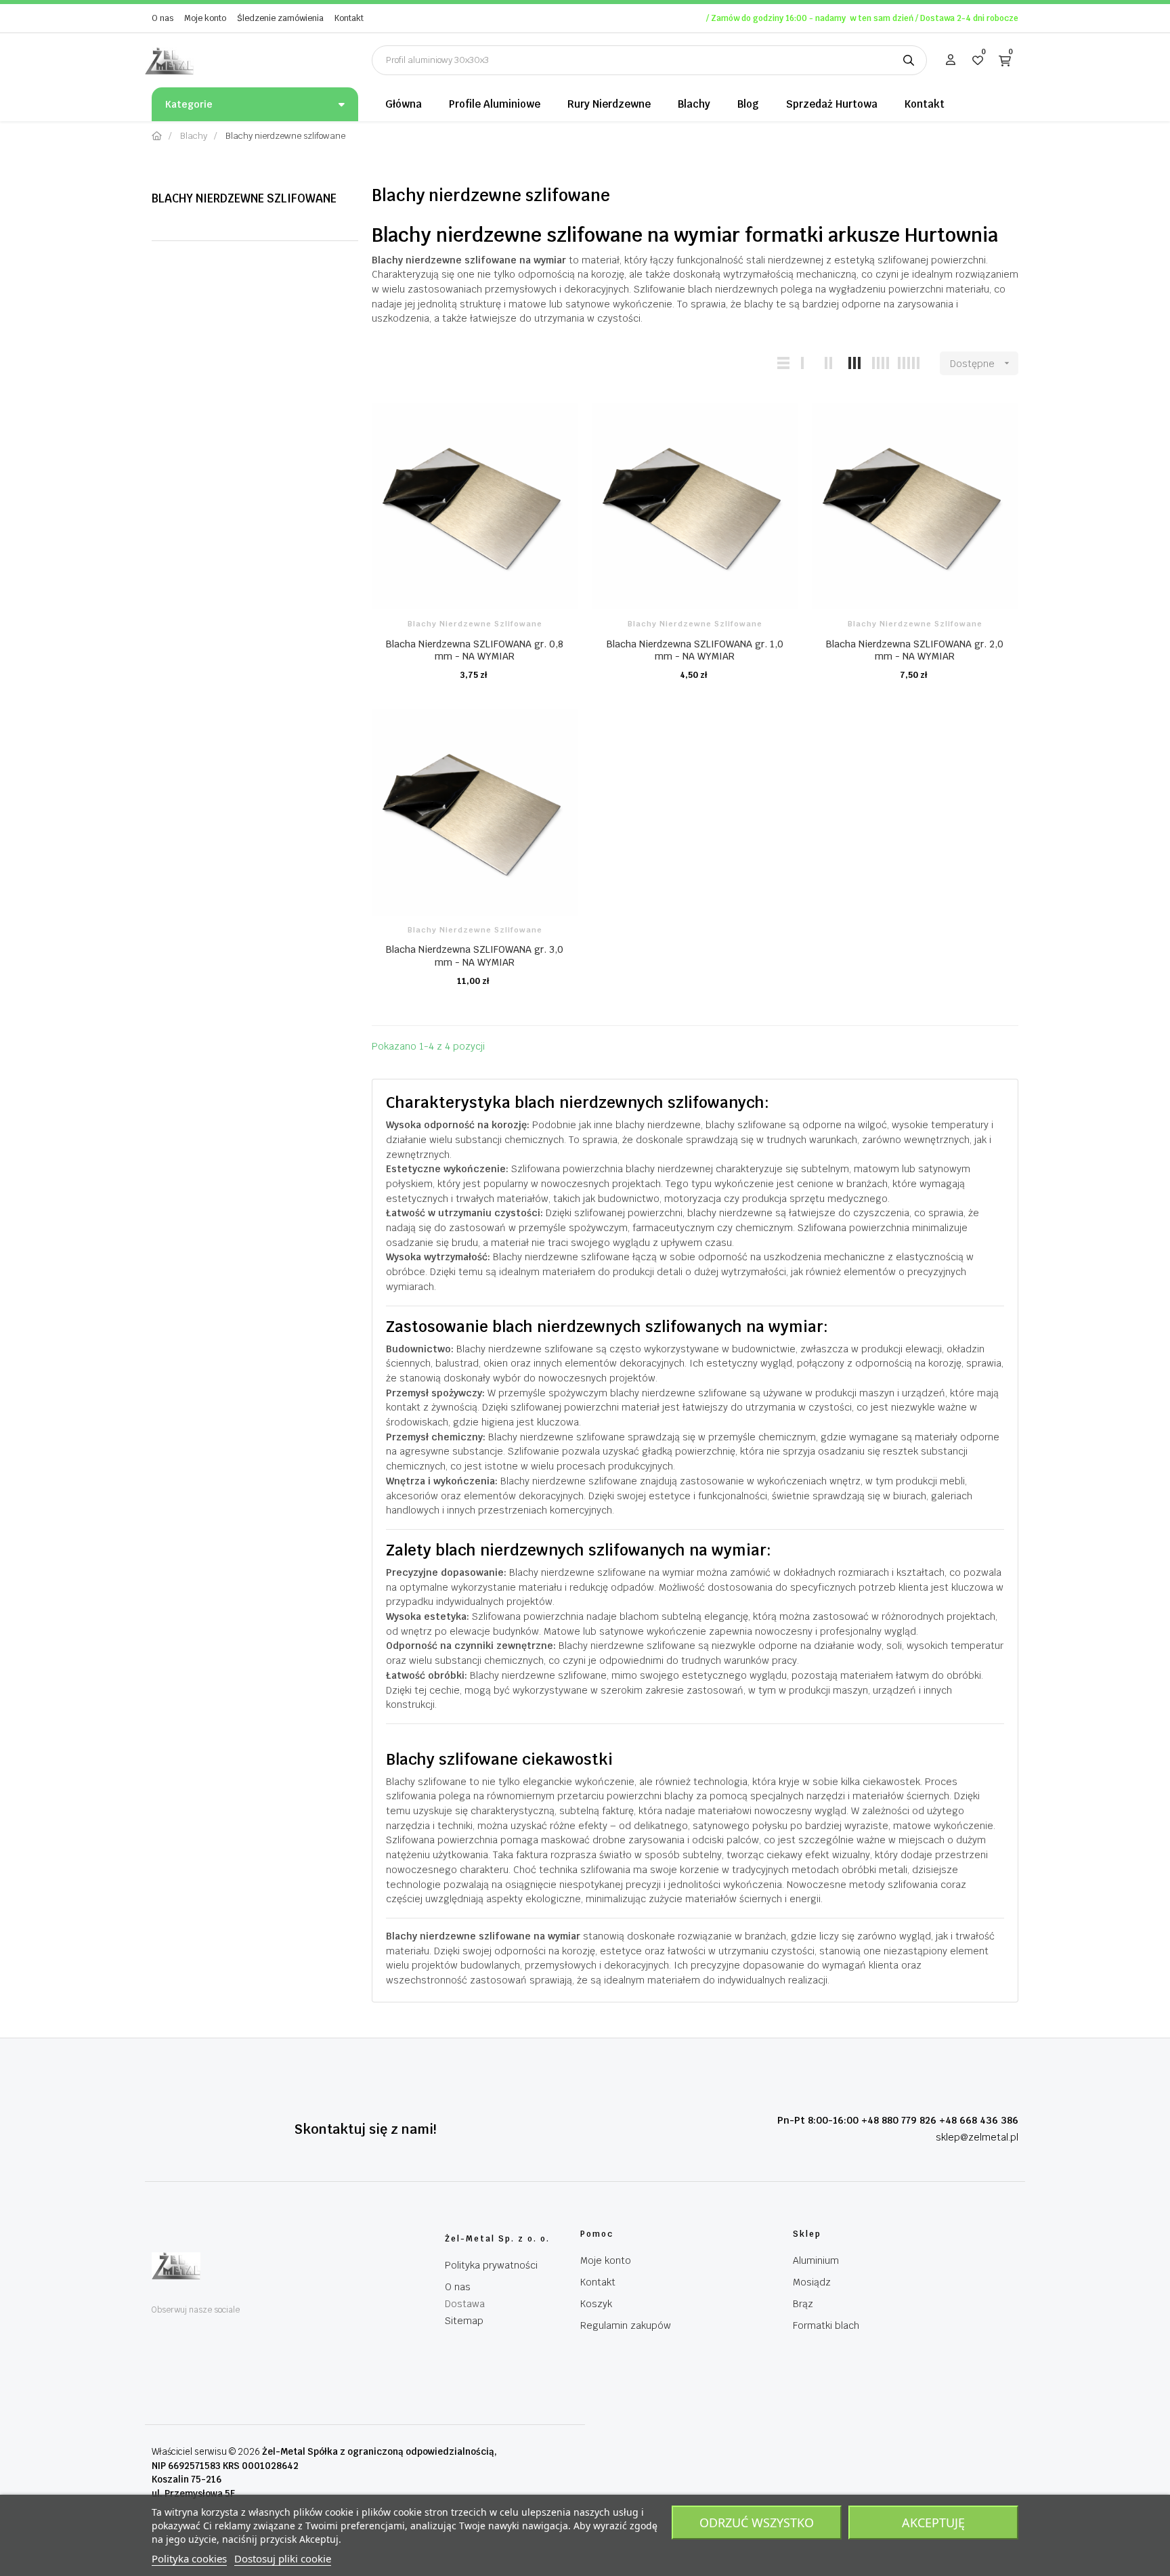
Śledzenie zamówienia (280, 18)
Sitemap (464, 2321)
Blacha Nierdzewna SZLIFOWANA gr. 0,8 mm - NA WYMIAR (475, 650)
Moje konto (205, 18)
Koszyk (596, 2304)
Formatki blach (826, 2325)
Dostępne (981, 364)
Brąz (803, 2304)
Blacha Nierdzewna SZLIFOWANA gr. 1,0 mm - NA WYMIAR (695, 650)
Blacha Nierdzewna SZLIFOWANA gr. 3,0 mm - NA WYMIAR (475, 956)
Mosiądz (812, 2282)
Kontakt (349, 18)
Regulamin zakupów (626, 2325)
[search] (909, 60)
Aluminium (816, 2260)
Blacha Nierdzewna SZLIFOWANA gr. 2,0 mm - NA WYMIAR (915, 650)
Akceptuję (933, 2523)
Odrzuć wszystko (757, 2523)
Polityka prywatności (491, 2265)
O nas (162, 18)
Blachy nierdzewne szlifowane (244, 198)
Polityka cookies (189, 2558)
